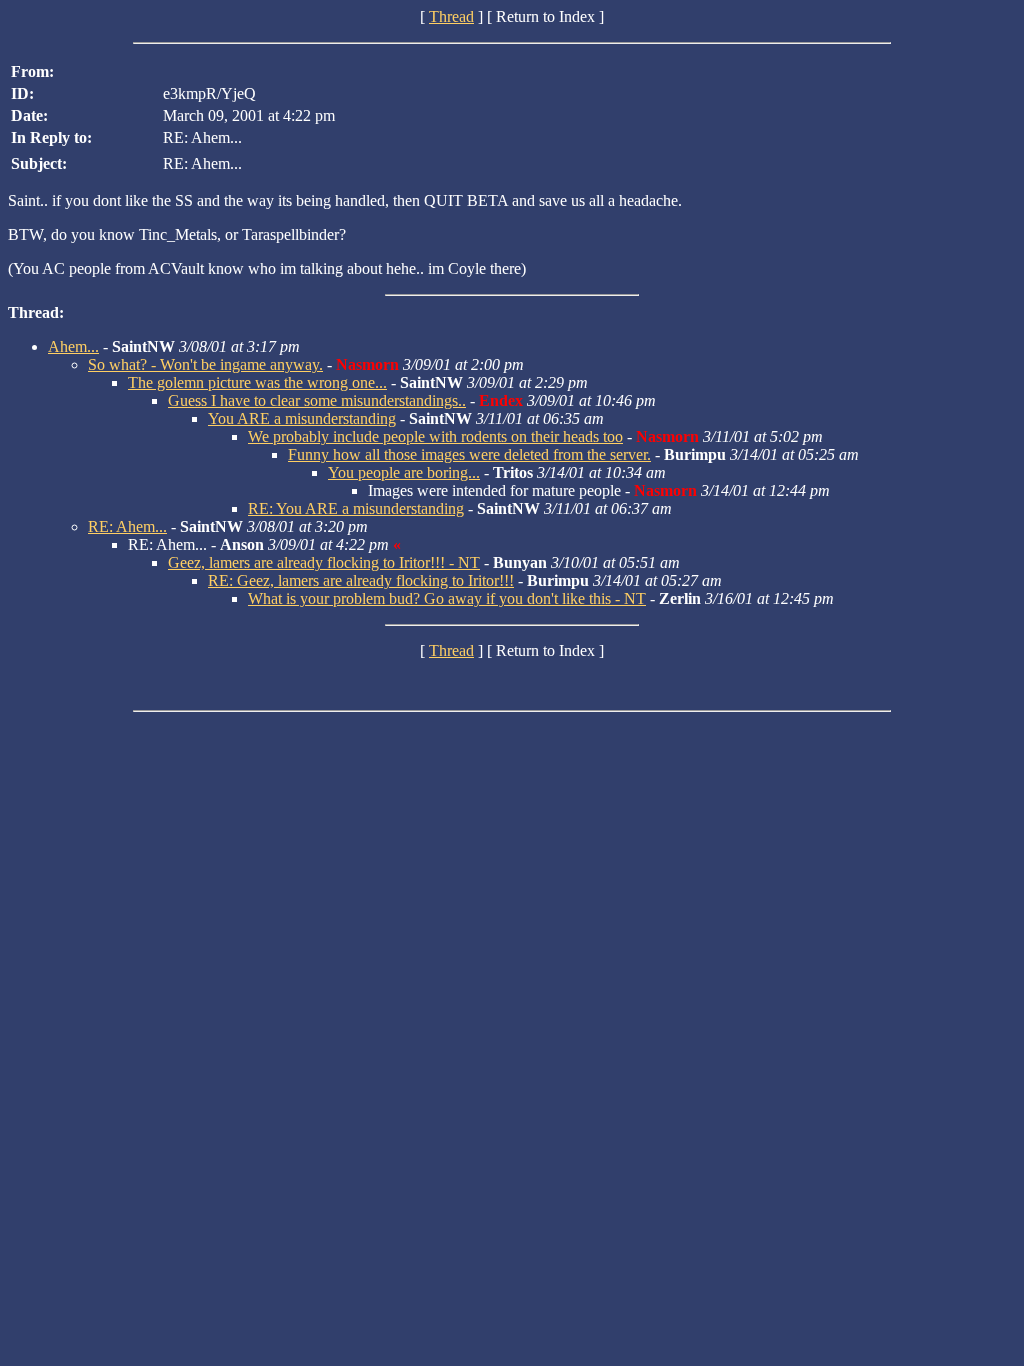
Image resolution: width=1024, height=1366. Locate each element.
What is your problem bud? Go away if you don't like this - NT (447, 598)
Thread (451, 16)
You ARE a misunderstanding (302, 418)
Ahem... (73, 346)
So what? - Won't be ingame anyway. (205, 364)
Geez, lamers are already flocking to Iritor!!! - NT (324, 562)
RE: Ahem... (127, 526)
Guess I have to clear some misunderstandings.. (317, 400)
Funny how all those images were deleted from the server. (469, 454)
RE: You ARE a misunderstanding (356, 508)
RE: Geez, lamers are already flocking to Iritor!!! (361, 580)
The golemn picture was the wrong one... (257, 382)
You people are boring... (404, 472)
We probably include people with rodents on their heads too (435, 436)
